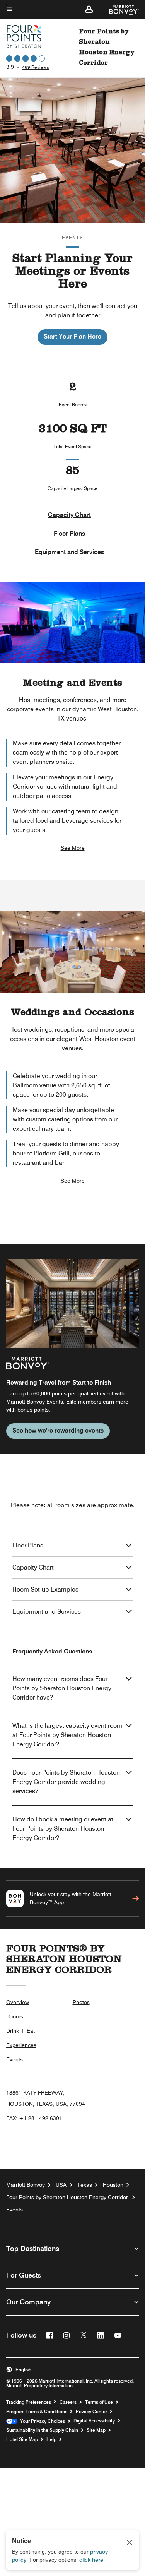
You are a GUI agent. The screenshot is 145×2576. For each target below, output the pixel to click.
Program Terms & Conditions (37, 2412)
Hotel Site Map (22, 2439)
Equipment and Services (69, 552)
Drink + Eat (20, 2031)
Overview (18, 2002)
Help (51, 2439)
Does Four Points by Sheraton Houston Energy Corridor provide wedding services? (66, 1782)
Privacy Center (91, 2412)
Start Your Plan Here (72, 336)
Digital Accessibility (94, 2421)
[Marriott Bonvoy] (119, 9)
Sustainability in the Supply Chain (42, 2430)
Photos (81, 2002)
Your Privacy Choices (41, 2421)
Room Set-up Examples (45, 1589)
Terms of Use (99, 2402)
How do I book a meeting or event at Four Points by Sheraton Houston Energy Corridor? (63, 1829)
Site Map (96, 2430)
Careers (68, 2402)
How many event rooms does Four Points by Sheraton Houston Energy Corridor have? (62, 1688)
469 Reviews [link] (36, 67)
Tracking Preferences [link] (29, 2402)
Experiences (21, 2045)
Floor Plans (69, 533)
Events (14, 2059)
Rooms (15, 2016)
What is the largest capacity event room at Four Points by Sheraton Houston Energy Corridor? (67, 1735)
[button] (89, 9)
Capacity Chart (69, 515)
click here (91, 2560)
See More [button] (73, 848)
